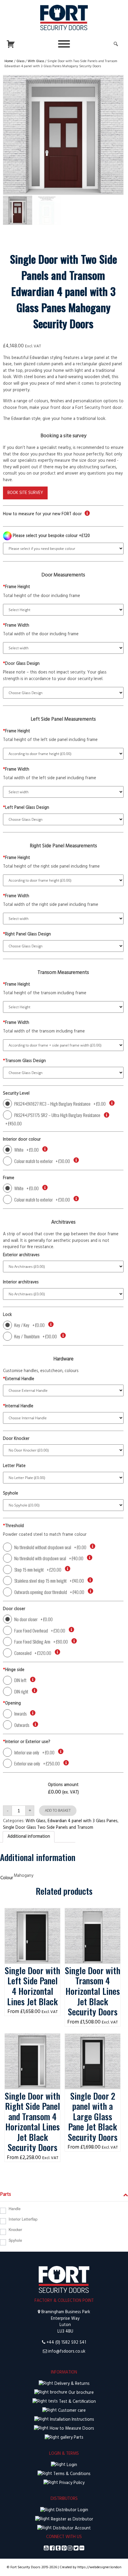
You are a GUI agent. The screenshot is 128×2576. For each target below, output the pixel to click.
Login (71, 2465)
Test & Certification (77, 2402)
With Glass (36, 61)
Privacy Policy (71, 2483)
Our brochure (81, 2393)
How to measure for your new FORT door (42, 514)
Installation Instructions (71, 2420)
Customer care (71, 2411)
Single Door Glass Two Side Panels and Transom (48, 1828)
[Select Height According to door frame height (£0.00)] (63, 754)
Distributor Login (71, 2510)
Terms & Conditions (71, 2474)
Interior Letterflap (23, 2219)
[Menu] (64, 44)
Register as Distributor (71, 2519)
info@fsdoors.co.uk (67, 2352)
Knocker (15, 2230)
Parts (78, 2438)
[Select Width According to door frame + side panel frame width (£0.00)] (63, 1045)
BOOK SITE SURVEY (25, 493)
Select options (33, 1914)
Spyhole (15, 2240)
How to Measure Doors (71, 2429)
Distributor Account (71, 2528)
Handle (15, 2209)
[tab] (29, 1837)
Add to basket (58, 1810)
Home (9, 61)
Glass (20, 61)
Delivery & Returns (71, 2384)
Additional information (29, 1837)
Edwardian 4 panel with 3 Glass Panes (83, 1821)
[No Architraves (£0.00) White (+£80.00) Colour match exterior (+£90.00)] (63, 1266)
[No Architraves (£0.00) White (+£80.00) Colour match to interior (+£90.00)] (63, 1294)
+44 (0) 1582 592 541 (66, 2343)
